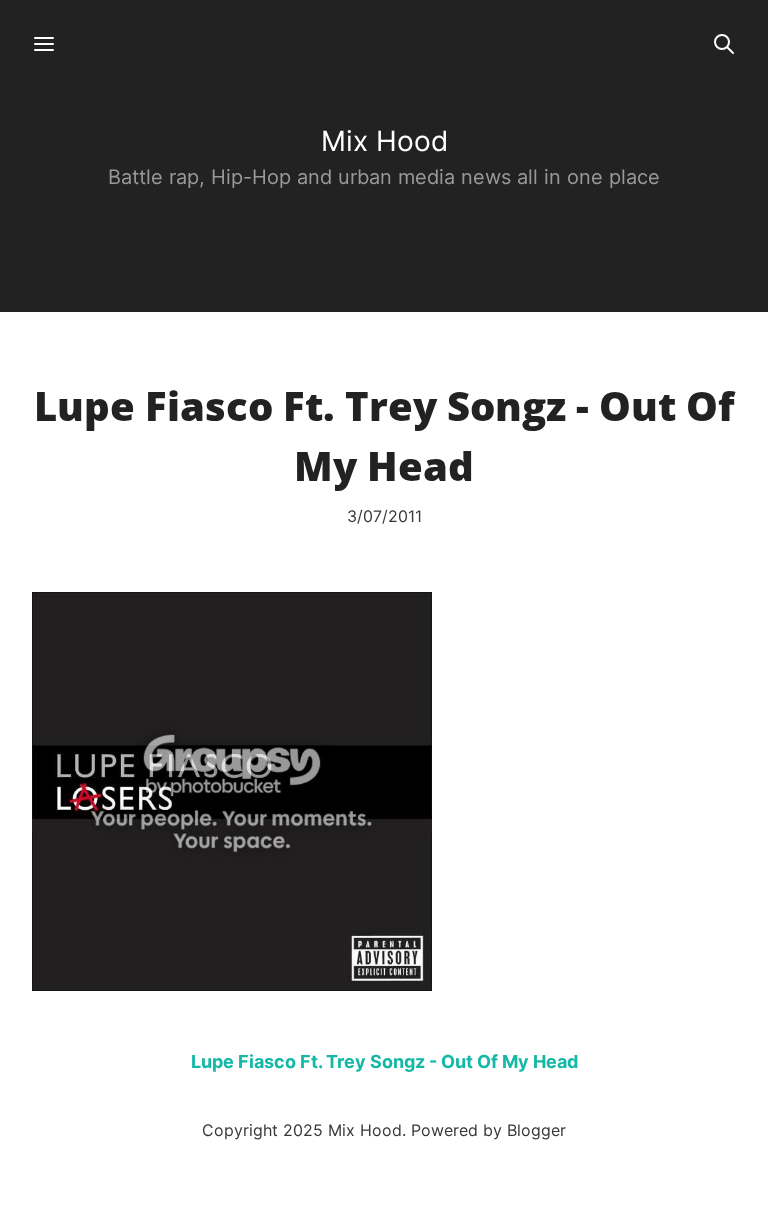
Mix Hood (384, 141)
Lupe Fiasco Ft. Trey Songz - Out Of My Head (384, 1061)
